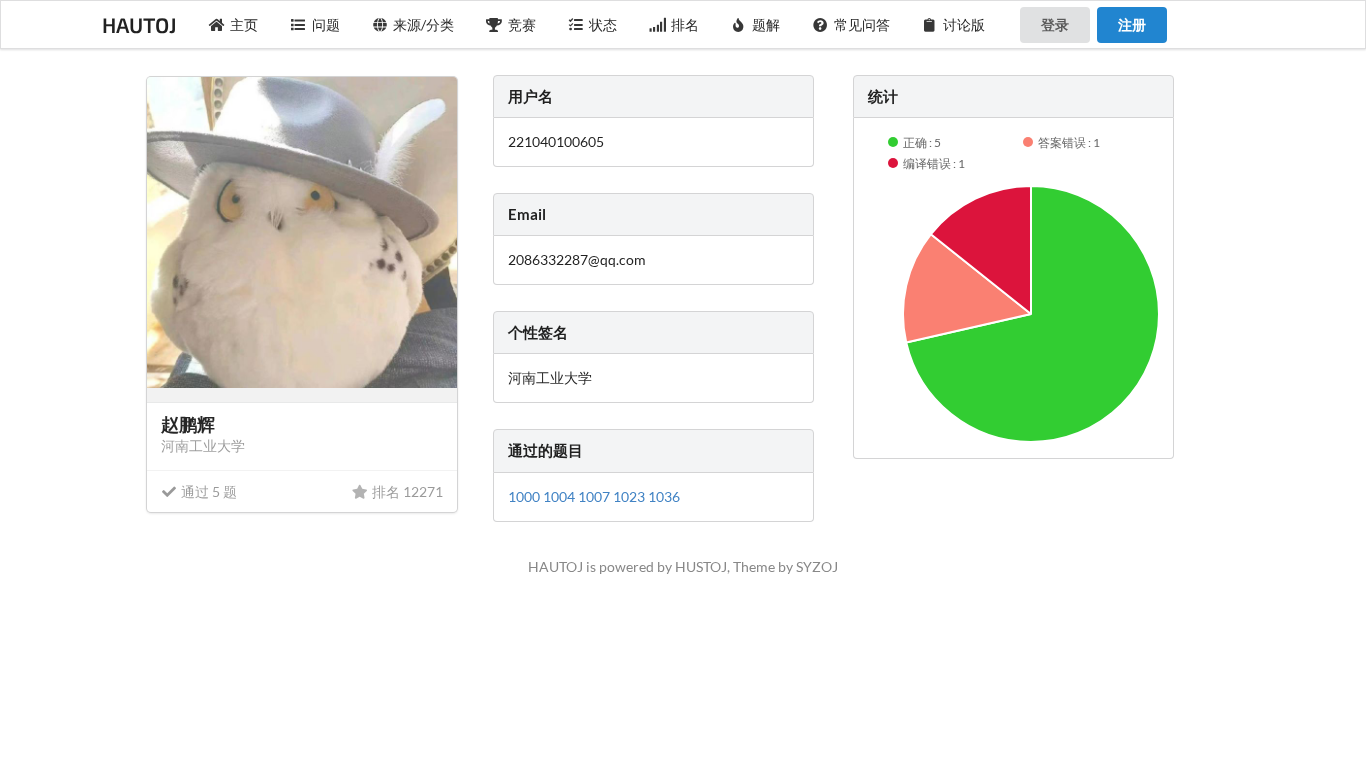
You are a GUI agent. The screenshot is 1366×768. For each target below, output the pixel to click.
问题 (326, 24)
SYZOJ (817, 566)
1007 (595, 496)
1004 (560, 496)
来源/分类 (423, 24)
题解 (766, 24)
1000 (525, 496)
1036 (664, 496)
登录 (1055, 24)
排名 (685, 24)
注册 (1132, 24)
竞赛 (522, 24)
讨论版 (964, 24)
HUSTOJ (701, 566)
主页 (244, 24)
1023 (630, 496)
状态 (603, 24)
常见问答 (862, 24)
